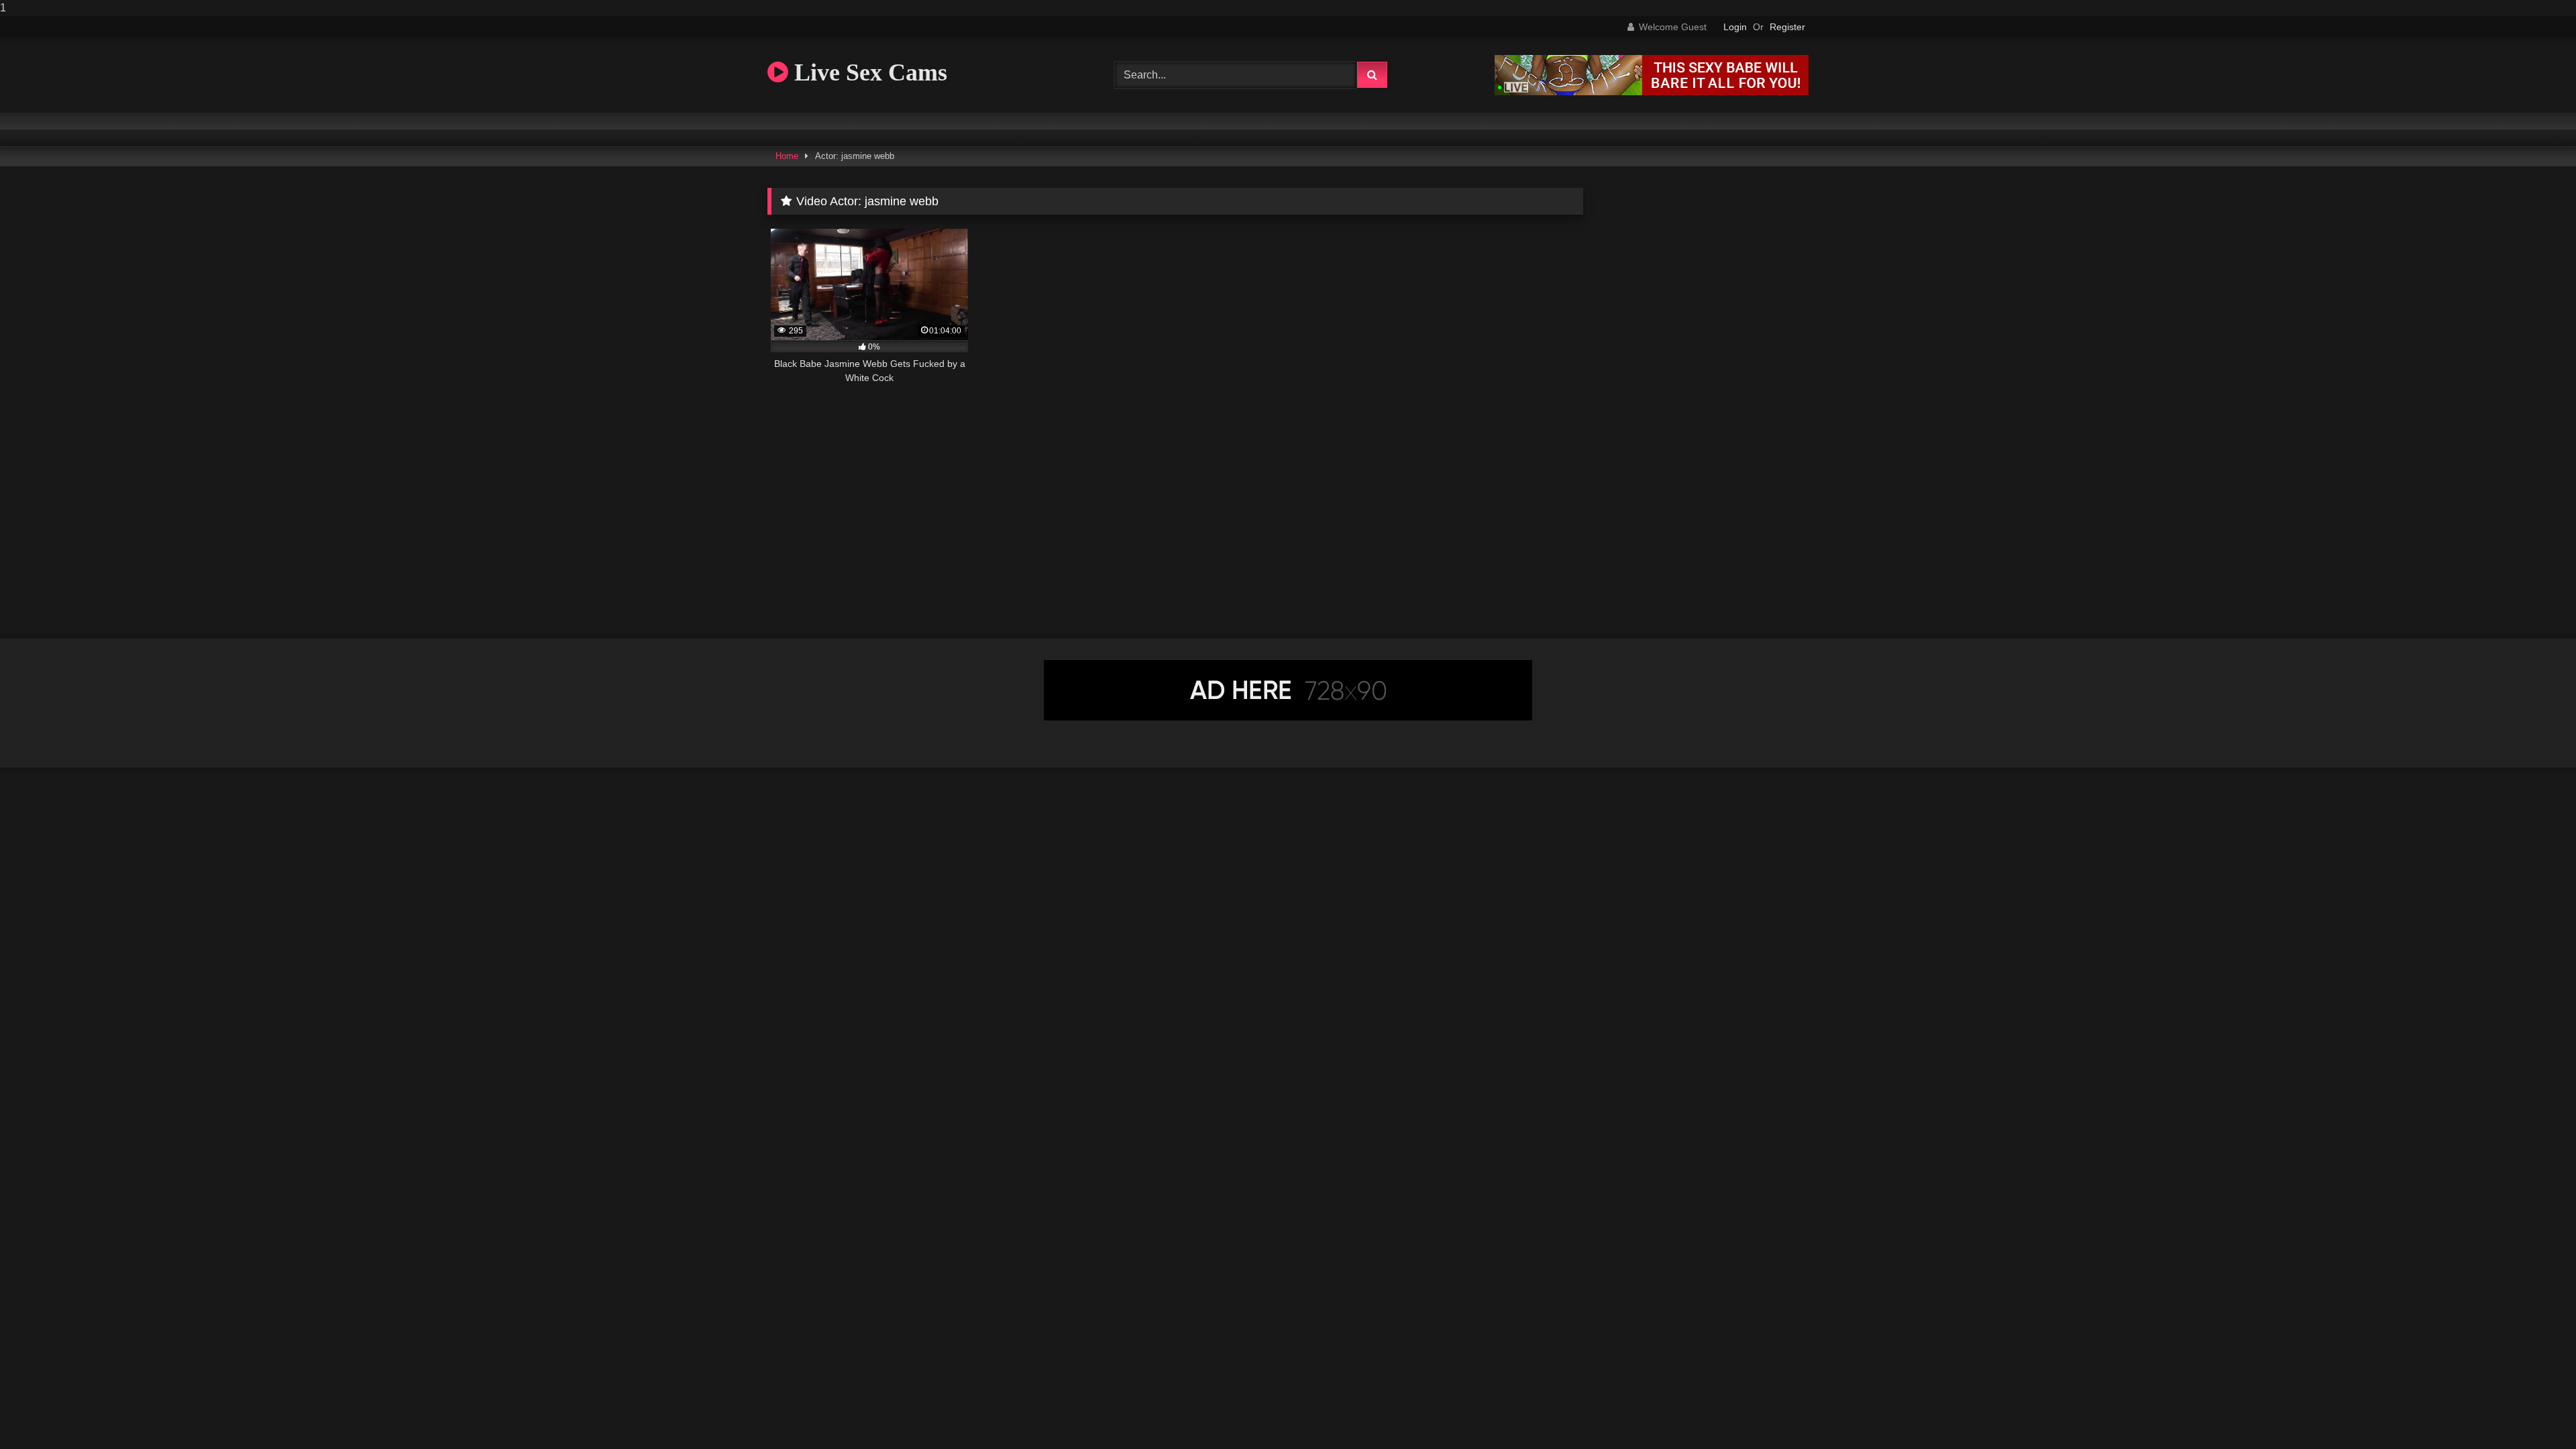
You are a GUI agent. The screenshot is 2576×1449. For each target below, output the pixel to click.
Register (1787, 27)
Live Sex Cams (868, 72)
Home (787, 156)
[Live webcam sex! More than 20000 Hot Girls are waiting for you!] (1652, 92)
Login (1735, 27)
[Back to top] (2534, 1412)
